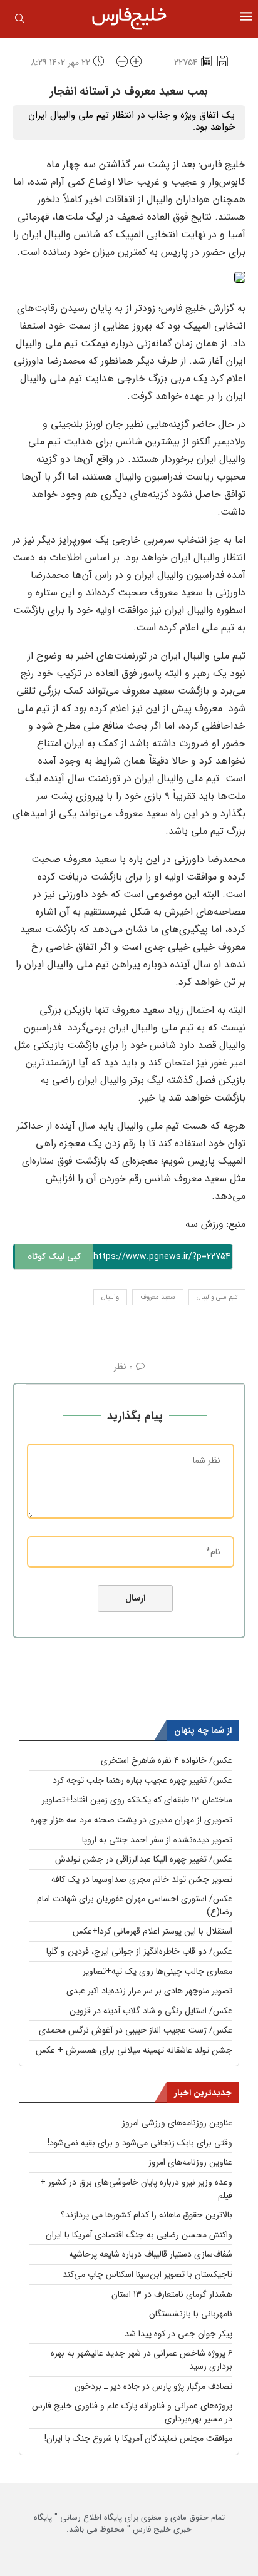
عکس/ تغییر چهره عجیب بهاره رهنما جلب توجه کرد (142, 1780)
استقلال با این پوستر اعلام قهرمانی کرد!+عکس (152, 1931)
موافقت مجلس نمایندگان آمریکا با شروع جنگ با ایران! (138, 2438)
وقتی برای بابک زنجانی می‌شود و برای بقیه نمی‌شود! (140, 2143)
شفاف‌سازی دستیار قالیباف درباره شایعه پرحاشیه (151, 2254)
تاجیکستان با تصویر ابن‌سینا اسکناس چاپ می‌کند (147, 2274)
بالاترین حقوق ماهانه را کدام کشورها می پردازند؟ (147, 2215)
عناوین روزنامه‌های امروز (190, 2162)
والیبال (110, 1297)
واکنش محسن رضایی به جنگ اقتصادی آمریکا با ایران (139, 2235)
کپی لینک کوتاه (54, 1257)
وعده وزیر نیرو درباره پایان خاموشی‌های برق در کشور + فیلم (136, 2189)
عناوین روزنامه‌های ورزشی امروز (177, 2123)
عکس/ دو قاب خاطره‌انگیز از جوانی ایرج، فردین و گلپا (139, 1951)
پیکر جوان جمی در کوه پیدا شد (178, 2334)
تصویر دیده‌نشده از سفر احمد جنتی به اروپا (157, 1840)
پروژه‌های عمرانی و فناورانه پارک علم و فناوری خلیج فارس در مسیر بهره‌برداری (132, 2412)
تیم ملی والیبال (217, 1297)
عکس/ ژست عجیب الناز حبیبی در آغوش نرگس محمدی (136, 2030)
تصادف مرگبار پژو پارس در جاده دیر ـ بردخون (153, 2386)
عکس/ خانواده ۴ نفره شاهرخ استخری (167, 1760)
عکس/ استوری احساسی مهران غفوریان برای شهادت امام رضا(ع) (135, 1905)
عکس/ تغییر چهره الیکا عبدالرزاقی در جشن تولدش (144, 1859)
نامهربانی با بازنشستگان (191, 2314)
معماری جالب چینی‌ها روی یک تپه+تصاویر (157, 1971)
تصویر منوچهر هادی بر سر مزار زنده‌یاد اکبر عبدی (149, 1991)
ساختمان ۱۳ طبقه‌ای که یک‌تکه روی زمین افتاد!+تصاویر (137, 1800)
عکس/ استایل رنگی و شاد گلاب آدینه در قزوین (151, 2011)
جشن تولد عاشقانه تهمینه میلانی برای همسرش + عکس (134, 2050)
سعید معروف (158, 1297)
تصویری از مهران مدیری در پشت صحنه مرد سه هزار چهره (132, 1820)
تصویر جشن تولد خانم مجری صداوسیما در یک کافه (142, 1879)
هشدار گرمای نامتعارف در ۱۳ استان (172, 2294)
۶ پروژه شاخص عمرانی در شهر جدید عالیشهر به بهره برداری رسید (142, 2360)
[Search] (19, 21)
